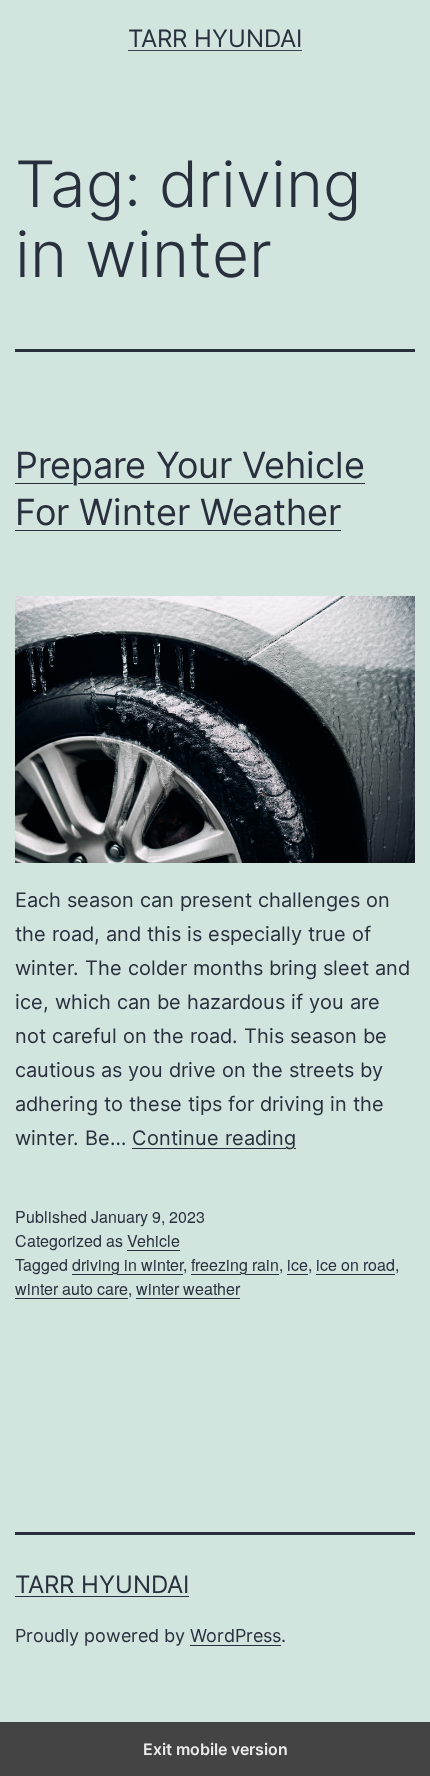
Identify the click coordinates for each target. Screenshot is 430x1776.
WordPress (235, 1635)
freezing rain (235, 1264)
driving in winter (127, 1264)
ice (297, 1264)
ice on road (355, 1264)
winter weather (188, 1288)
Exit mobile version (215, 1749)
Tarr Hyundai (215, 38)
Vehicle (153, 1240)
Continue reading (214, 1138)
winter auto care (71, 1288)
